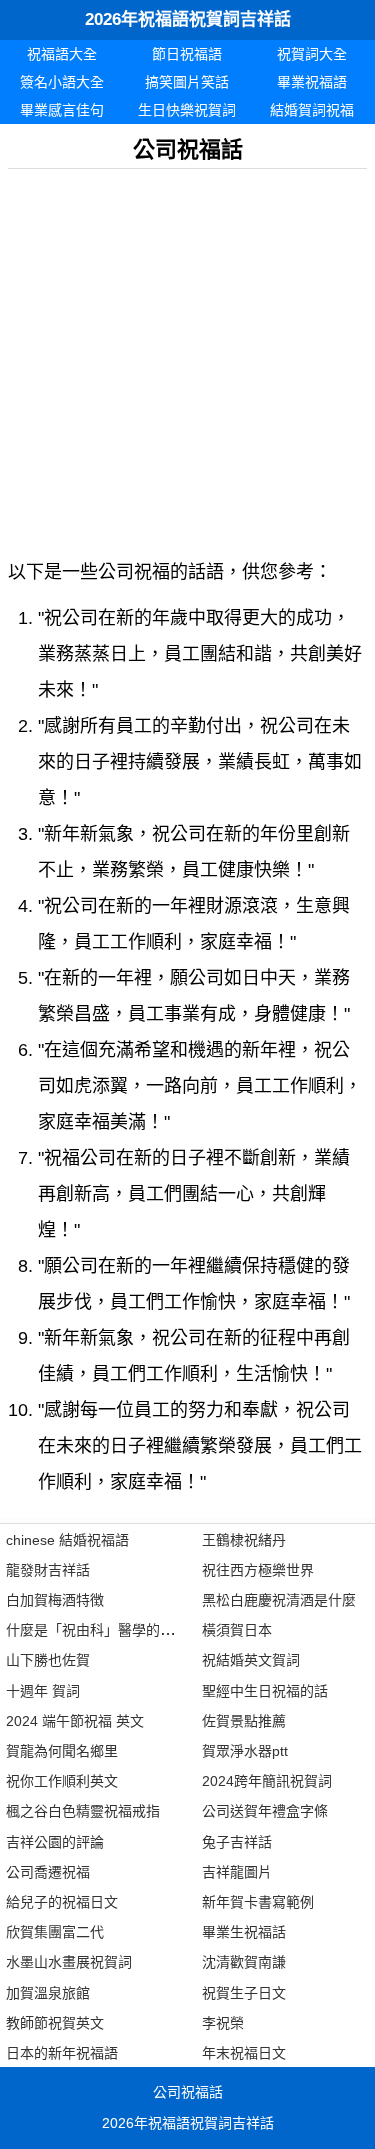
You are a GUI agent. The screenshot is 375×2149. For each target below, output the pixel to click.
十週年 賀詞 (43, 1691)
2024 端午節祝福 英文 (75, 1721)
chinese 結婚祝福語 (67, 1540)
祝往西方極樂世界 (258, 1570)
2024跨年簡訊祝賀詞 (267, 1781)
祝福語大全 (62, 54)
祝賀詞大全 (312, 54)
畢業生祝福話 (244, 1932)
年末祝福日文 (244, 2053)
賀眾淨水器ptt (245, 1751)
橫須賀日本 (237, 1630)
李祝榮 (223, 2023)
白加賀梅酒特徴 (55, 1600)
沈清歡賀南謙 (244, 1962)
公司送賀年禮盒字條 (265, 1811)
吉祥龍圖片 (237, 1872)
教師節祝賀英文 (55, 2023)
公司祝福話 (188, 2092)
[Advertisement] (187, 356)
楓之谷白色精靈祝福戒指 (83, 1811)
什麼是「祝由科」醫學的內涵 (97, 1630)
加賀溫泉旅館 (48, 1993)
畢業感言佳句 (62, 110)
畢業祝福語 (312, 82)
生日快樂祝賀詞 (187, 110)
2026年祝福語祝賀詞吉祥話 (188, 19)
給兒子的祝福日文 (62, 1902)
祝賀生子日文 (244, 1993)
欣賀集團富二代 (55, 1932)
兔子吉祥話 (237, 1842)
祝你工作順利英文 (62, 1781)
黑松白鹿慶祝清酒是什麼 (279, 1600)
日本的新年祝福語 (62, 2053)
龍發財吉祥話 (48, 1570)
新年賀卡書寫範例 (258, 1902)
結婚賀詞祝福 (312, 110)
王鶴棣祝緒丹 (244, 1540)
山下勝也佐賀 (48, 1660)
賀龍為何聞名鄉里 (62, 1751)
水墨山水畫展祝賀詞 (69, 1962)
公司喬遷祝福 (48, 1872)
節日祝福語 (187, 54)
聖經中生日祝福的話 (265, 1691)
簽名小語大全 (62, 82)
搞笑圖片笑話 (187, 82)
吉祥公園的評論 (55, 1842)
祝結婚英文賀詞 (251, 1660)
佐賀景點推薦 (244, 1721)
